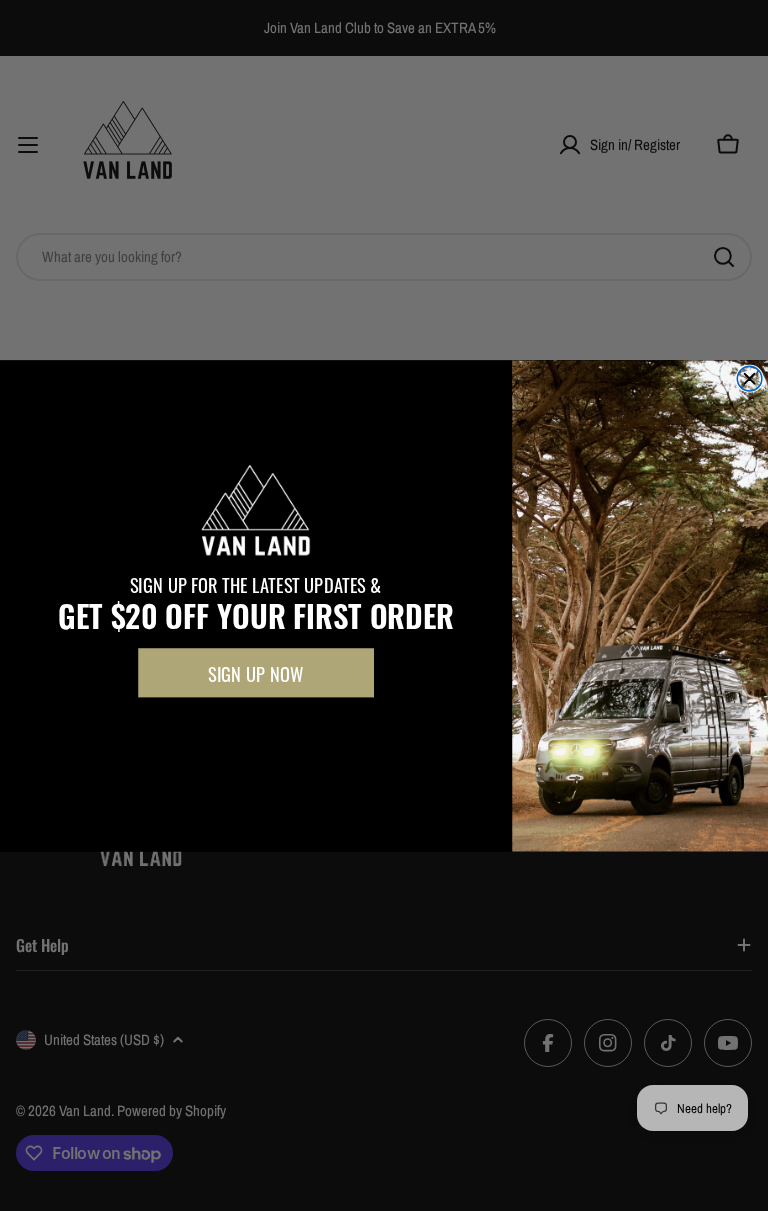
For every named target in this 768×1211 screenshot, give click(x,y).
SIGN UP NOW (255, 672)
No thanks (255, 731)
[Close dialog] (749, 378)
